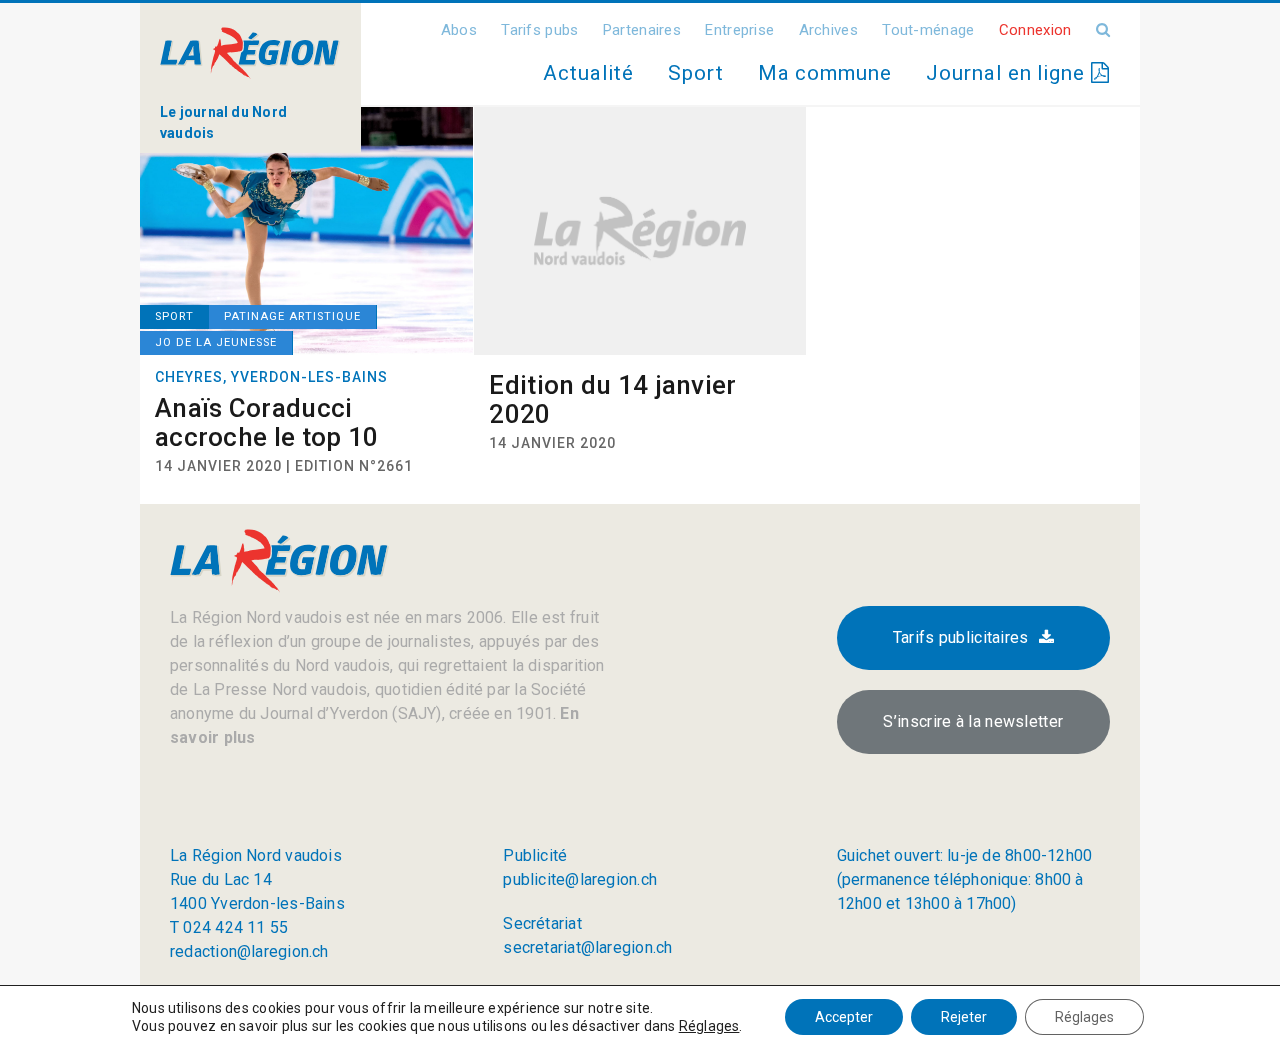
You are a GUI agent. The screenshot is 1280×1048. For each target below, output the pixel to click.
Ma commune (825, 73)
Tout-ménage (928, 30)
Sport (696, 73)
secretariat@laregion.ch (587, 947)
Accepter (844, 1017)
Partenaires (642, 30)
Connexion (1035, 30)
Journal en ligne (1008, 73)
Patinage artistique (292, 316)
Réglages (709, 1026)
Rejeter (964, 1017)
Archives (828, 30)
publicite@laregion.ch (580, 879)
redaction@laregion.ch (249, 951)
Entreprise (739, 30)
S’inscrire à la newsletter (973, 721)
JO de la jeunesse (216, 342)
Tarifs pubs (539, 30)
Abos (459, 30)
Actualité (588, 73)
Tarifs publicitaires (961, 637)
